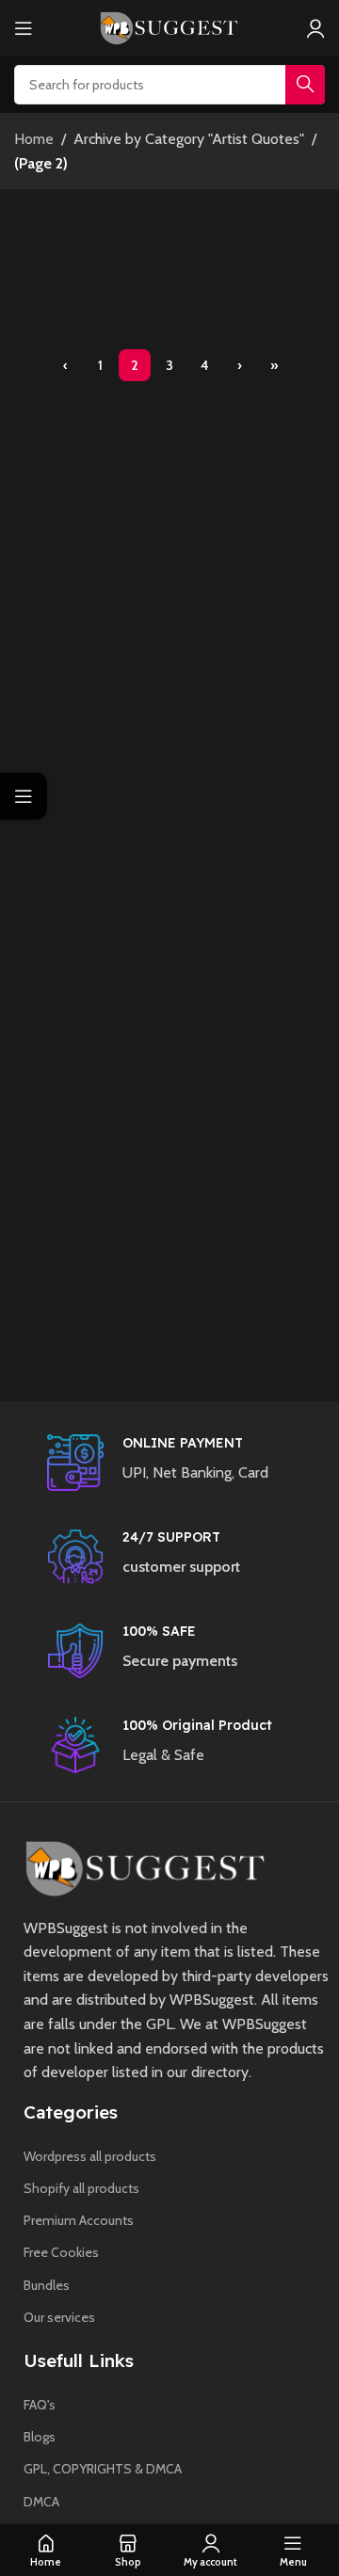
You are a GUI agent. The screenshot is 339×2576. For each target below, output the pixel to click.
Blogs (40, 2437)
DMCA (41, 2502)
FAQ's (40, 2405)
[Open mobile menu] (24, 28)
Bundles (47, 2285)
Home (34, 139)
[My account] (315, 28)
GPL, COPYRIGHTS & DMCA (103, 2469)
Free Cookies (61, 2252)
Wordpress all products (90, 2156)
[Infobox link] (188, 1463)
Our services (59, 2317)
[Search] (305, 85)
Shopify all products (81, 2188)
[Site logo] (169, 27)
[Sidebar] (24, 796)
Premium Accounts (79, 2220)
